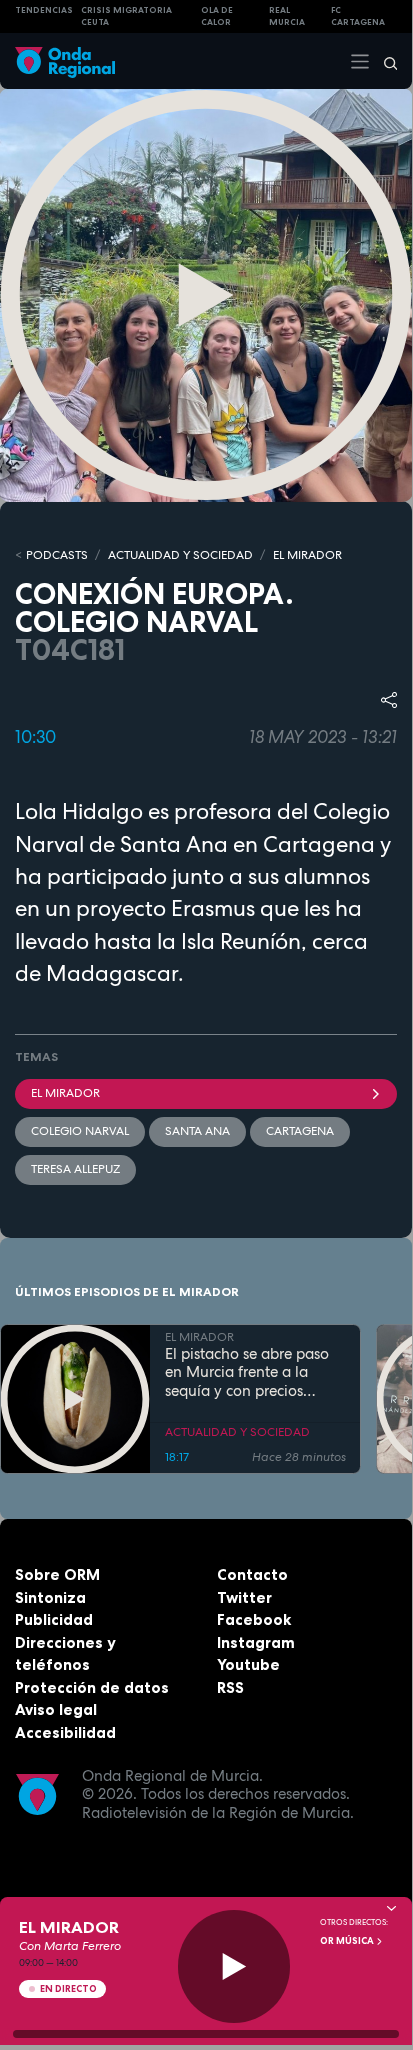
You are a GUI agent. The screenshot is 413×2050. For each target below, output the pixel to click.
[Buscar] (384, 61)
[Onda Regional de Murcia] (65, 60)
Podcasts (57, 555)
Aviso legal (56, 1709)
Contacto (252, 1574)
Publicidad (54, 1619)
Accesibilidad (65, 1732)
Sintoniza (50, 1597)
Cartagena (300, 1131)
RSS (230, 1687)
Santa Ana (197, 1131)
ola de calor (217, 16)
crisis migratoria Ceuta (126, 16)
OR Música (348, 1941)
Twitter (244, 1597)
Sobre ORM (57, 1574)
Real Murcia (287, 16)
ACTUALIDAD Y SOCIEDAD (180, 555)
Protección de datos (92, 1687)
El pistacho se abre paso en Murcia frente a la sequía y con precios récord (247, 1373)
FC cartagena (358, 16)
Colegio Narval (80, 1131)
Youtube (248, 1664)
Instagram (256, 1642)
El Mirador (65, 1093)
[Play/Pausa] (234, 1966)
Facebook (254, 1619)
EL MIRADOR (307, 555)
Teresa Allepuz (75, 1169)
